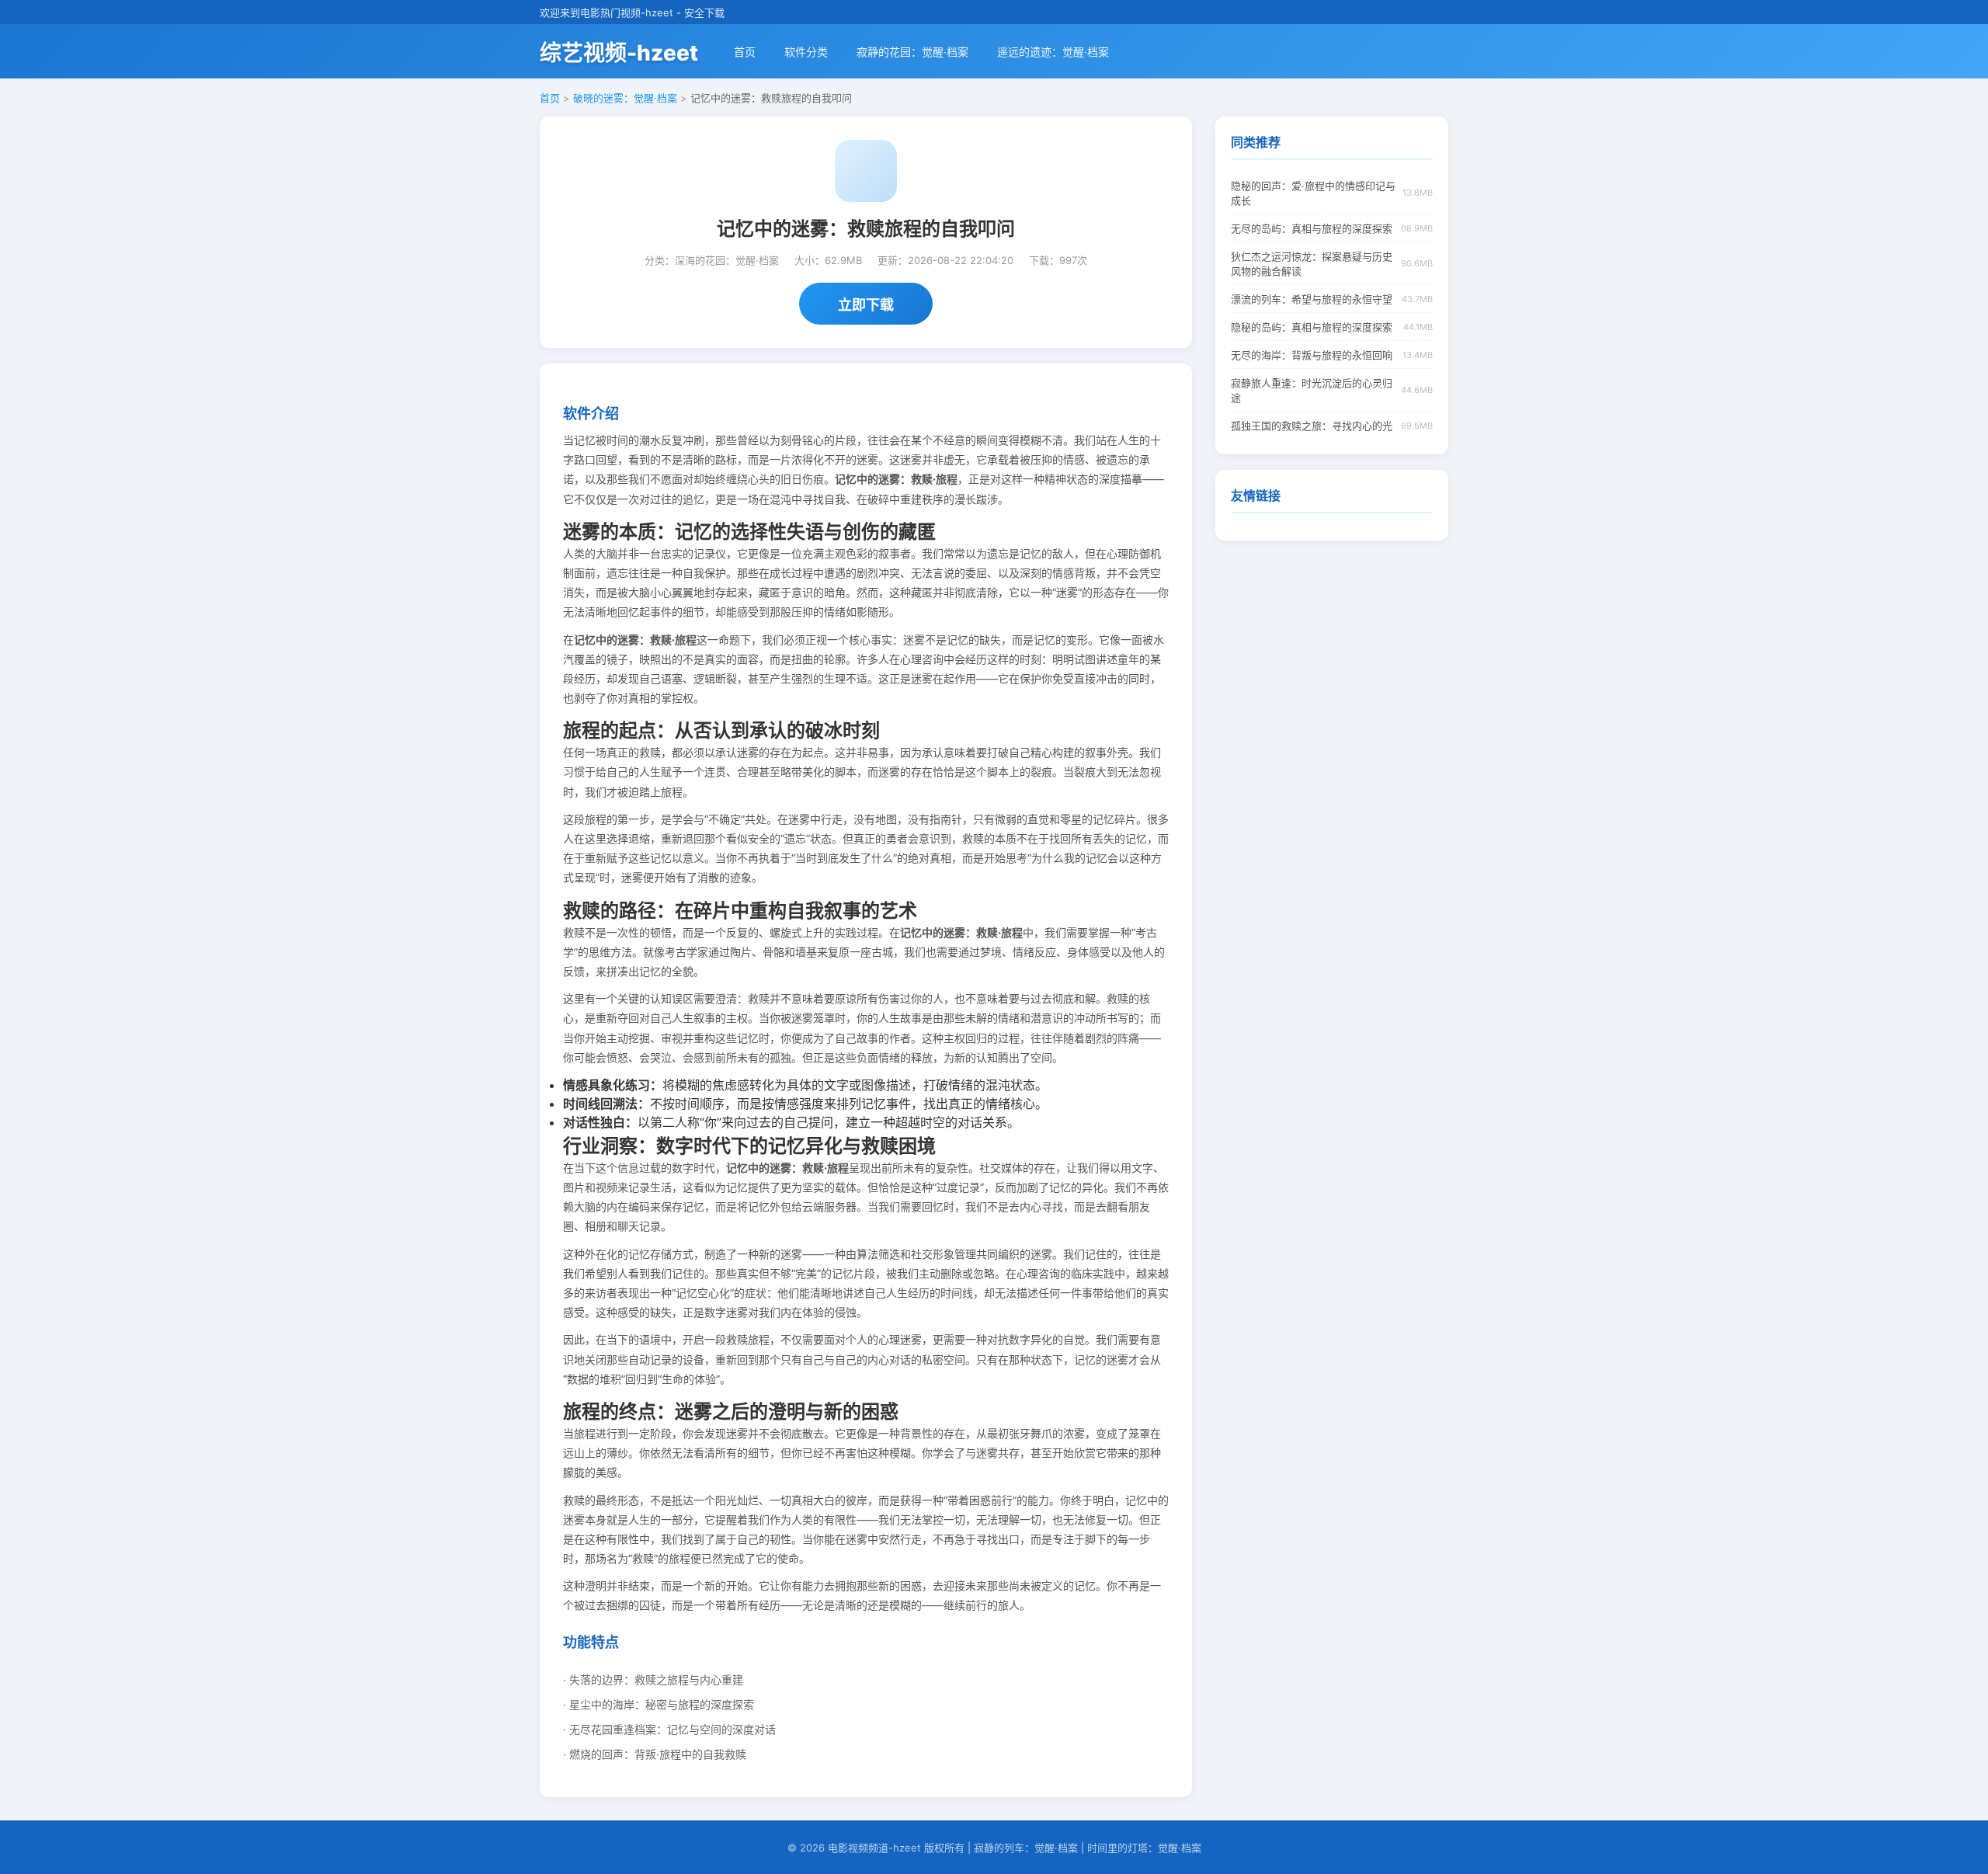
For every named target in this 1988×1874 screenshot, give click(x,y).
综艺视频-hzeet (619, 53)
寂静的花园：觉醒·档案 (912, 52)
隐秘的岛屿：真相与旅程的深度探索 (1312, 327)
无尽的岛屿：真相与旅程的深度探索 (1312, 228)
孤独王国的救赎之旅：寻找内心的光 (1312, 426)
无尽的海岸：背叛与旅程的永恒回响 (1312, 355)
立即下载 (866, 305)
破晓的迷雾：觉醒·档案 (625, 98)
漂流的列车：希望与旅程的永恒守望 (1312, 299)
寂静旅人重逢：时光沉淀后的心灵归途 (1312, 390)
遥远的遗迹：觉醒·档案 (1053, 52)
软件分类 (806, 52)
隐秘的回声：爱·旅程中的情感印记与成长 (1313, 193)
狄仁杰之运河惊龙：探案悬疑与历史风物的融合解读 (1312, 264)
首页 (745, 52)
